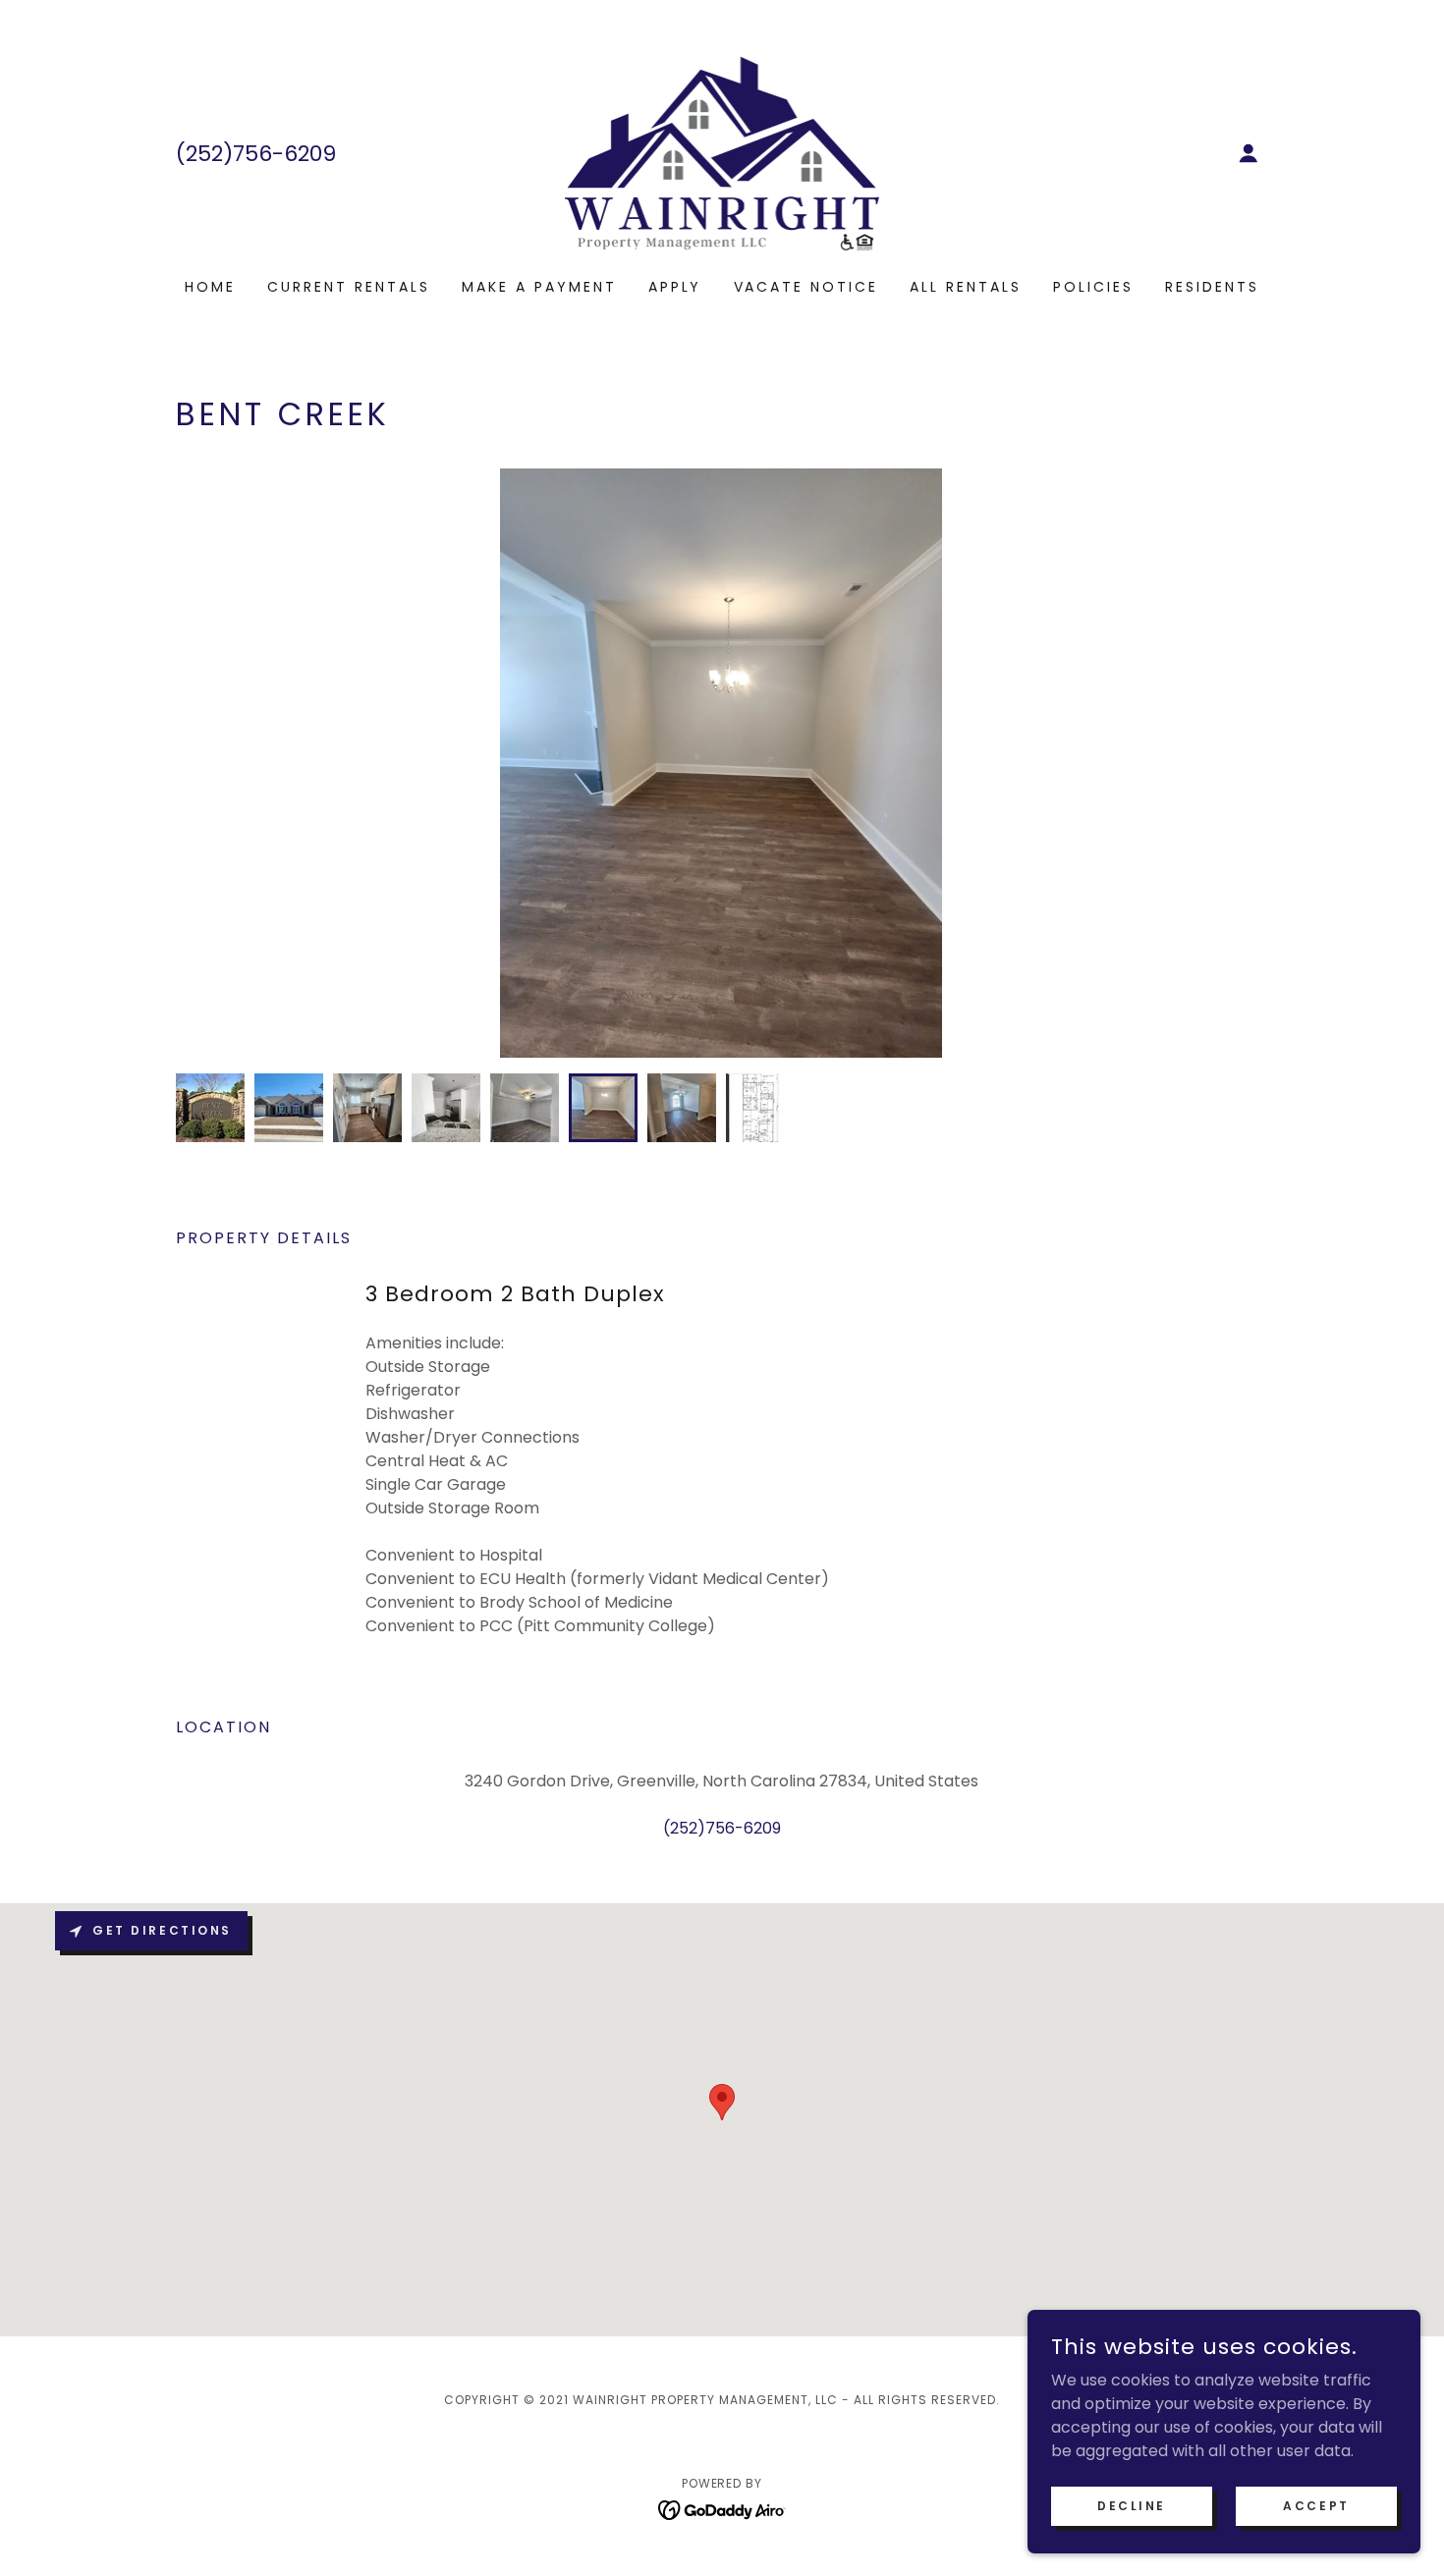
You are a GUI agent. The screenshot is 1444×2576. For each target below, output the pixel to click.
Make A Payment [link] (539, 287)
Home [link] (210, 287)
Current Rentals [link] (349, 287)
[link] (722, 152)
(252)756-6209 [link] (256, 154)
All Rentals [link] (966, 287)
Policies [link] (1093, 287)
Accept (1316, 2505)
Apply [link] (675, 287)
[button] (1249, 153)
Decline (1132, 2505)
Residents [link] (1212, 287)
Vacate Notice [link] (806, 287)
